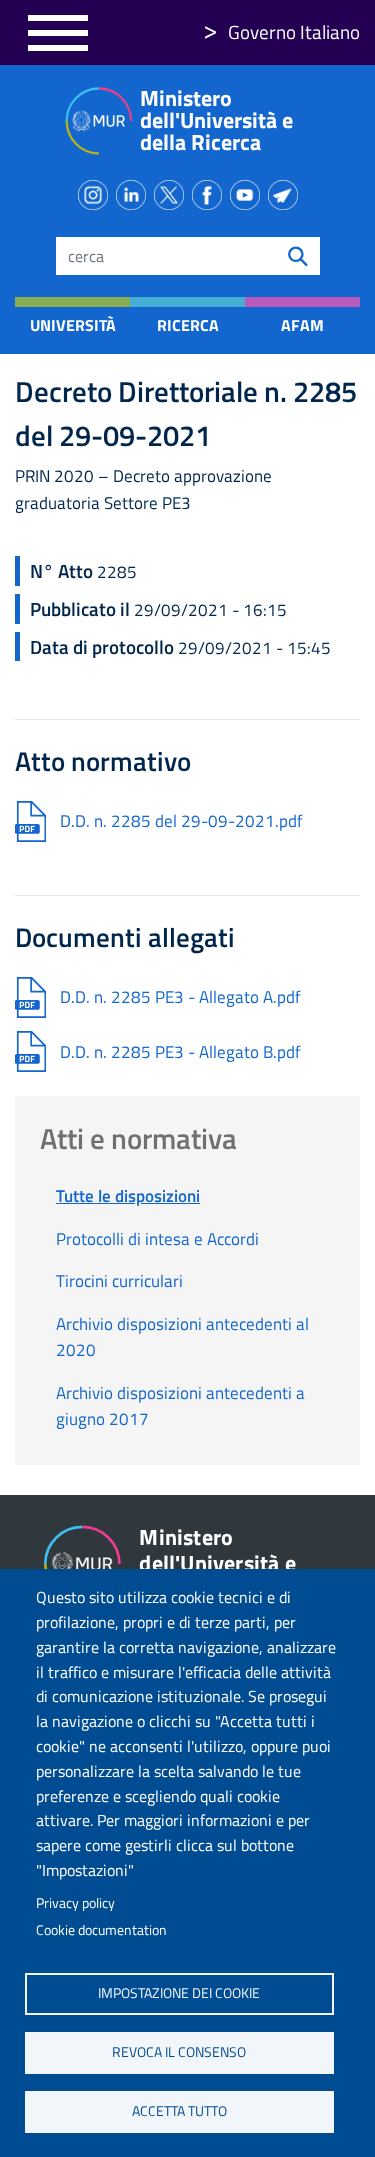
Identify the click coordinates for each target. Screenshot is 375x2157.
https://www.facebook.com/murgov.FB (211, 191)
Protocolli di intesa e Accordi (157, 1239)
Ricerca (188, 325)
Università (72, 325)
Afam (302, 325)
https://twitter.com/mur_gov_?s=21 (173, 191)
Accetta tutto (179, 2111)
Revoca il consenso (179, 2052)
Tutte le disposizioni (128, 1196)
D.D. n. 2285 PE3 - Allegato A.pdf (180, 997)
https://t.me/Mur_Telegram (287, 191)
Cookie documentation (101, 1930)
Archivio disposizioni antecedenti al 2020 (182, 1337)
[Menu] (58, 32)
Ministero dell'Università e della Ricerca (216, 120)
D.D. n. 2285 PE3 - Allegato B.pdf (180, 1052)
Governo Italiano (294, 31)
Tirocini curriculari (119, 1281)
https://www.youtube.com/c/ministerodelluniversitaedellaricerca (249, 191)
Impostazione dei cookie (179, 1993)
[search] (298, 256)
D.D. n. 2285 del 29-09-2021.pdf (181, 821)
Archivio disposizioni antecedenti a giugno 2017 (180, 1406)
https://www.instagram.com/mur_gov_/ (97, 191)
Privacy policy (75, 1903)
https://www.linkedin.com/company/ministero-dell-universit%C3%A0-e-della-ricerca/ (135, 191)
